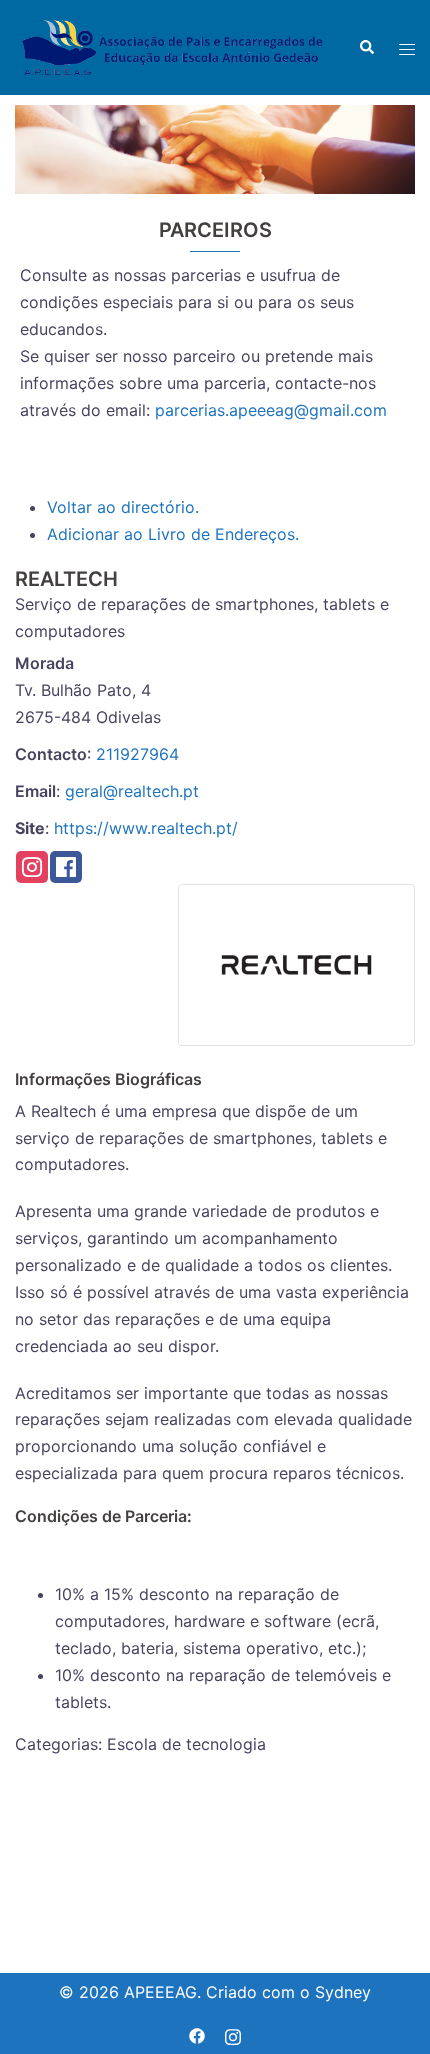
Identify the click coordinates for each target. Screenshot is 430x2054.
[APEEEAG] (171, 46)
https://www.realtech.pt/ (146, 828)
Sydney (343, 1992)
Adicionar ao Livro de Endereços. (173, 534)
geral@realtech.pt (132, 791)
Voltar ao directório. (123, 507)
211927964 (137, 754)
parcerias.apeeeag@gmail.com (271, 410)
